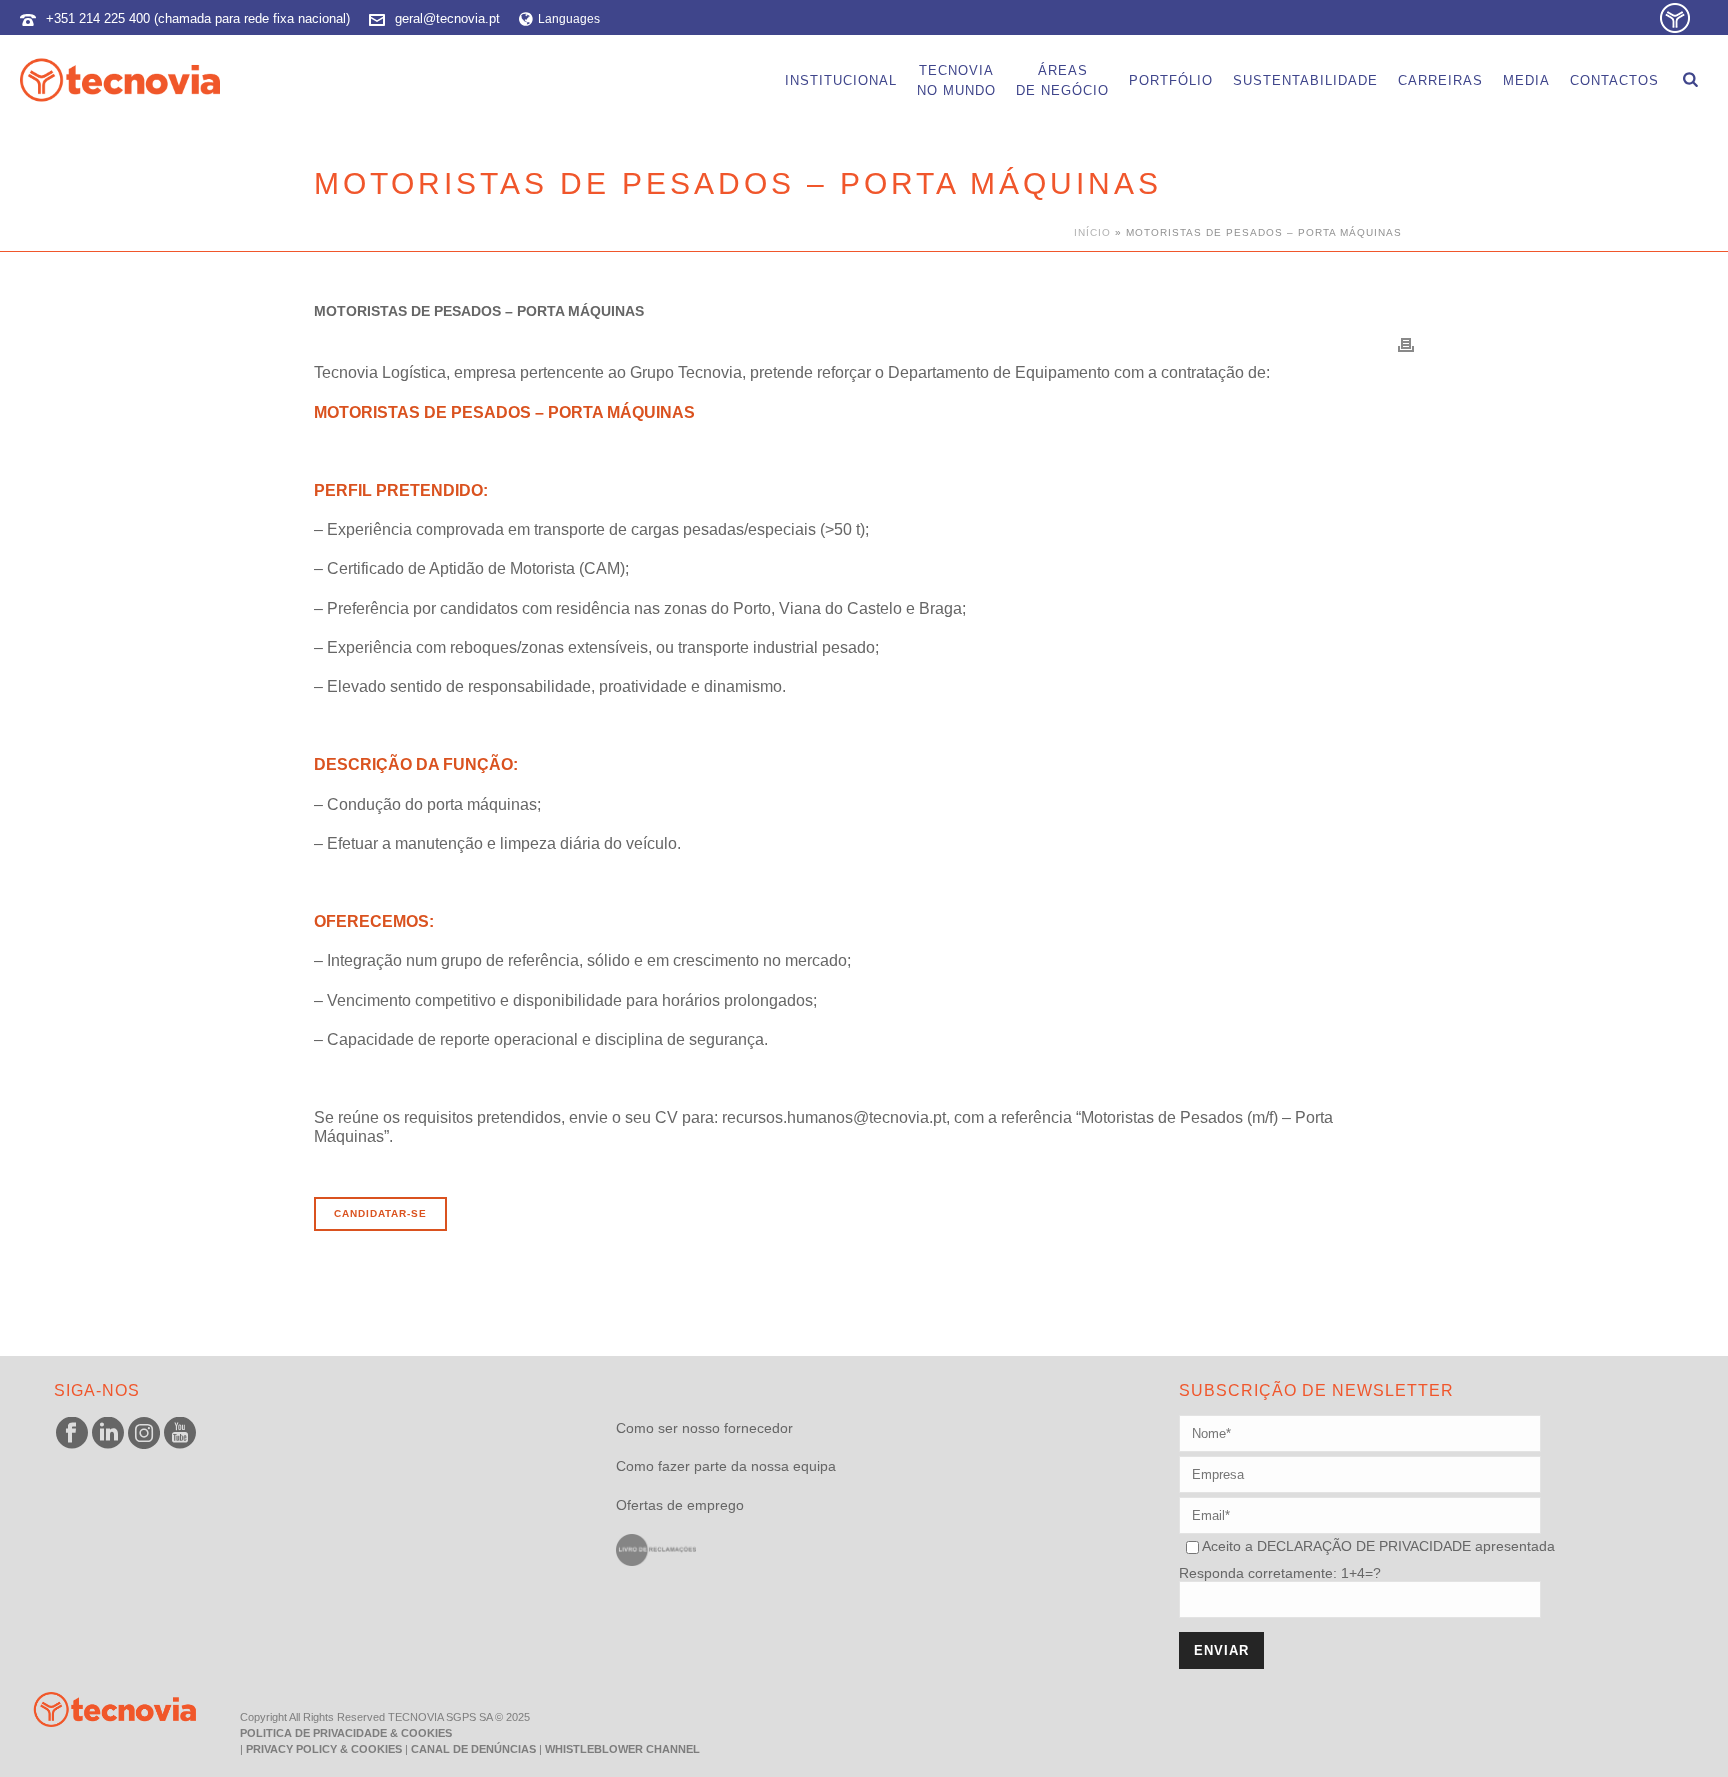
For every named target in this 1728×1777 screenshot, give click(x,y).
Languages (569, 19)
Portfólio (1171, 80)
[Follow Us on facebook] (72, 1434)
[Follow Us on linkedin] (108, 1434)
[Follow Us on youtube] (180, 1434)
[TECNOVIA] (100, 1709)
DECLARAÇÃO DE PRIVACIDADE (1362, 1546)
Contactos (1614, 80)
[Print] (1406, 343)
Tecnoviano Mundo (956, 80)
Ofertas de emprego (680, 1505)
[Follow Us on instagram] (144, 1434)
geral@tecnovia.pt (447, 18)
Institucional (841, 80)
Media (1526, 80)
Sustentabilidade (1305, 80)
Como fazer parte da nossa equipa (726, 1466)
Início (1092, 232)
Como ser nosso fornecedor (704, 1428)
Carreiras (1440, 80)
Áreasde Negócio (1062, 80)
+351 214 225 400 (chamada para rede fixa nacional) (198, 18)
